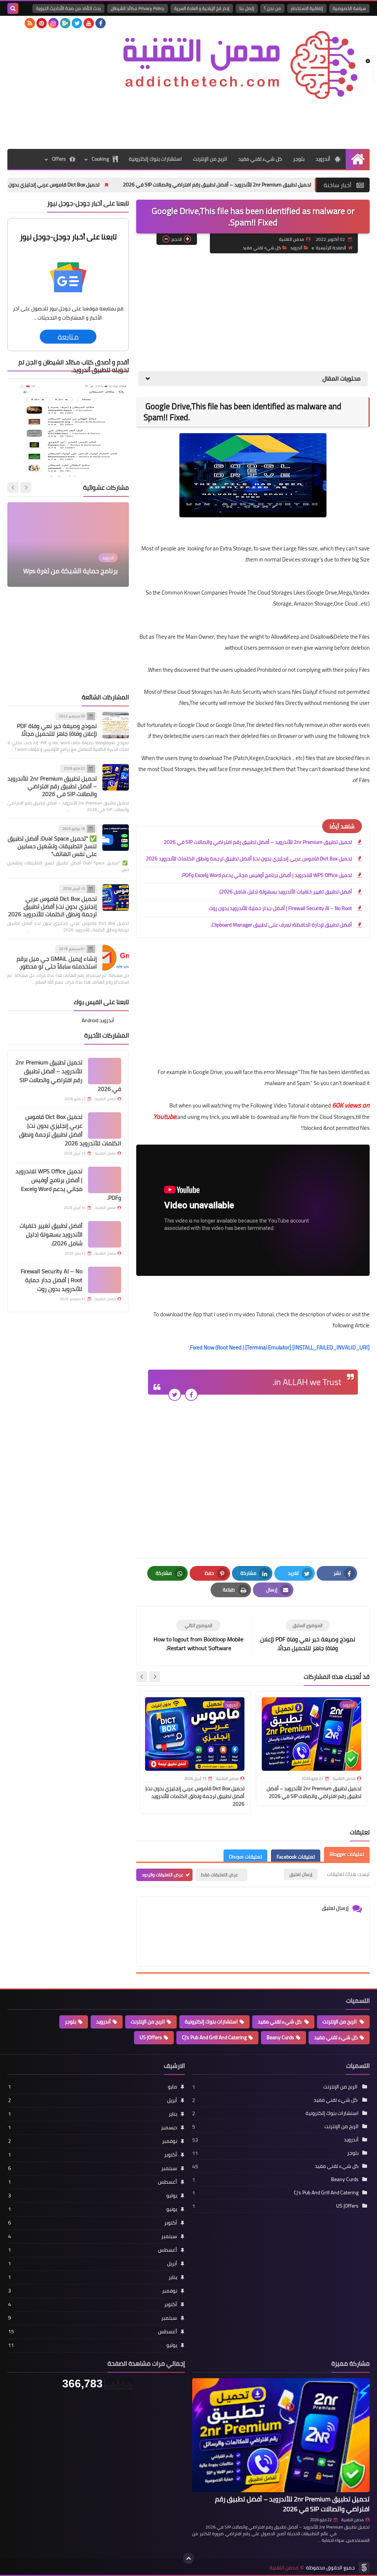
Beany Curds (280, 2037)
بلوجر (299, 159)
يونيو (93, 2209)
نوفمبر (93, 2141)
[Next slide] (142, 1677)
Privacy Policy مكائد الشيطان (138, 8)
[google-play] (65, 23)
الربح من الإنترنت (210, 159)
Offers (59, 159)
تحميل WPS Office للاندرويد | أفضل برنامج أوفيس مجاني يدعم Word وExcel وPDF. (267, 875)
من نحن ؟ (272, 8)
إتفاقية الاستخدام (307, 8)
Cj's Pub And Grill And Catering (214, 2037)
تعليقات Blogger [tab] (347, 1854)
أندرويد (323, 159)
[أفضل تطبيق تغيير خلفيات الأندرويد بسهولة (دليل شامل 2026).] (105, 1234)
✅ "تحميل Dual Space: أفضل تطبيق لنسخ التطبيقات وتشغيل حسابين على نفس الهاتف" (52, 846)
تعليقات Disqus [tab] (245, 1857)
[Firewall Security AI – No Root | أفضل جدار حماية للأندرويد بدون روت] (105, 1280)
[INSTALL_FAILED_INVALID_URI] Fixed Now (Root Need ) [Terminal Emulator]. (279, 1347)
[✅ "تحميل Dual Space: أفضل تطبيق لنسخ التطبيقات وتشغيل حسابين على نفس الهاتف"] (116, 838)
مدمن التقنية (353, 2520)
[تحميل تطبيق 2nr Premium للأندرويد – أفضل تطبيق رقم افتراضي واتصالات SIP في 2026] (116, 777)
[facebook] (101, 23)
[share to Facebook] (191, 1394)
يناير (93, 2114)
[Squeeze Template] (364, 2568)
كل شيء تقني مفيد (260, 159)
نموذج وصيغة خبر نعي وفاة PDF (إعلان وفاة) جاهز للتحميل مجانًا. (57, 730)
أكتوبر (93, 2155)
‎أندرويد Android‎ (98, 1020)
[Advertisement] (236, 123)
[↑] (188, 2558)
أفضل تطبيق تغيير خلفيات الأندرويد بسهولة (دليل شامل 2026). (285, 892)
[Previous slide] (26, 488)
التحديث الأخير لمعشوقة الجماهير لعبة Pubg (72, 566)
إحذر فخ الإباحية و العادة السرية (202, 8)
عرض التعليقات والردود (163, 1875)
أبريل (93, 2100)
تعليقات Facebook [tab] (296, 1857)
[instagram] (53, 23)
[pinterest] (42, 23)
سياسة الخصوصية (349, 8)
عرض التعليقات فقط (220, 1875)
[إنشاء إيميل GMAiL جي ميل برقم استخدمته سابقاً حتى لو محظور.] (116, 958)
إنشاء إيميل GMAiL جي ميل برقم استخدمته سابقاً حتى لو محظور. (57, 962)
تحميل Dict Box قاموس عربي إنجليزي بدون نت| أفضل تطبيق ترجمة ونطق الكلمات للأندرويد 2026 (249, 859)
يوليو (93, 2195)
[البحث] (13, 8)
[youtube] (89, 23)
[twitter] (77, 23)
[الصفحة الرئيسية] (358, 159)
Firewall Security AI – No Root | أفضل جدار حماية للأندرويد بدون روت (280, 908)
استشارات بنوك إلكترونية (155, 159)
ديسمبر (93, 2127)
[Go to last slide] (155, 1677)
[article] (198, 1636)
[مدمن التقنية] (242, 61)
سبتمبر (93, 2168)
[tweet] (175, 1394)
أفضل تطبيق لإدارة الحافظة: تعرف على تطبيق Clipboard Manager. (281, 925)
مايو (93, 2087)
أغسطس (93, 2182)
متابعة (68, 337)
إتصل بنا (247, 8)
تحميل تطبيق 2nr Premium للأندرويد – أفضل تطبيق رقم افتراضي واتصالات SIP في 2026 (258, 842)
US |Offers (151, 2037)
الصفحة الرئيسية (331, 248)
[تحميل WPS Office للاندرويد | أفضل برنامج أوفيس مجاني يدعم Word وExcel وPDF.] (105, 1180)
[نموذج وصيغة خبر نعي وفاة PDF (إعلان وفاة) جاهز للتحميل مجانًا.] (116, 725)
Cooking (100, 159)
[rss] (30, 23)
